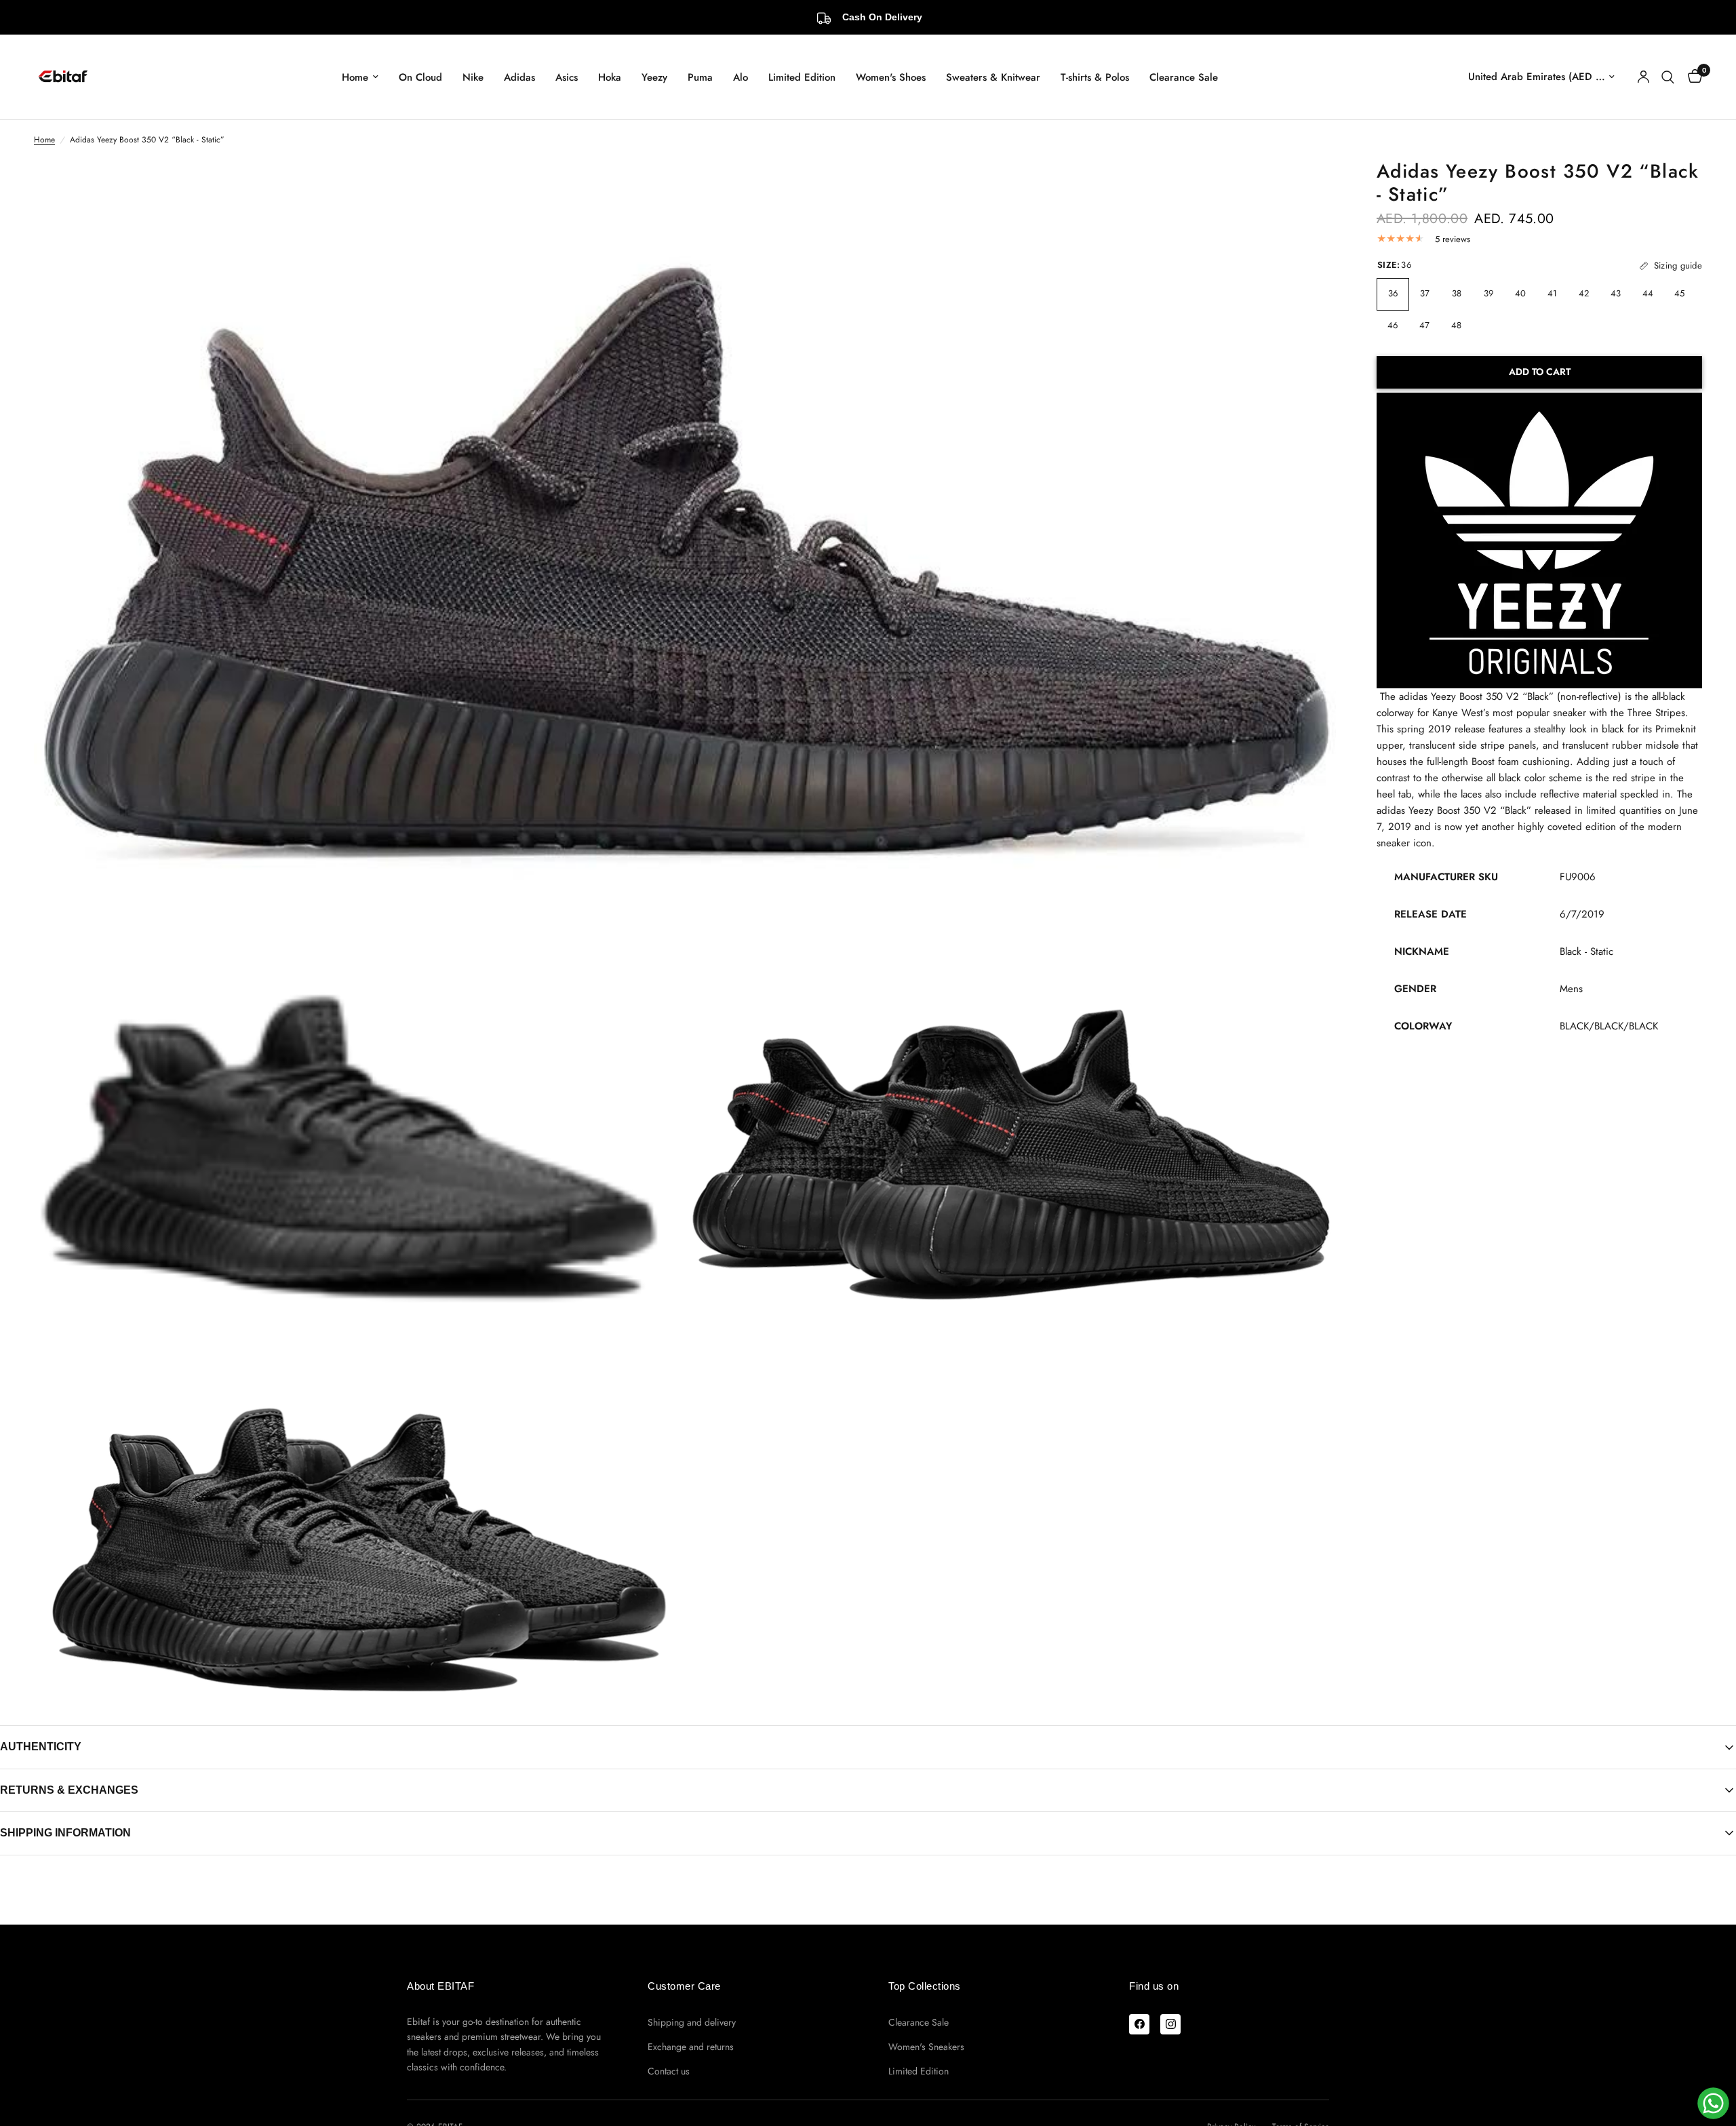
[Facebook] (1139, 2024)
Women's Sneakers (926, 2047)
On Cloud (420, 77)
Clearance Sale (1184, 77)
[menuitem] (360, 77)
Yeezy (654, 77)
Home (355, 77)
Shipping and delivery (692, 2022)
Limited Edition (802, 77)
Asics (567, 77)
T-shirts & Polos (1095, 77)
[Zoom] (1307, 189)
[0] (1692, 77)
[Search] (1668, 77)
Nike (473, 77)
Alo (741, 77)
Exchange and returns (691, 2047)
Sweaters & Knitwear (993, 77)
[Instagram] (1170, 2024)
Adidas (519, 77)
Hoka (610, 77)
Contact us (669, 2071)
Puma (700, 77)
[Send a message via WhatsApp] (1713, 2103)
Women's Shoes (891, 77)
